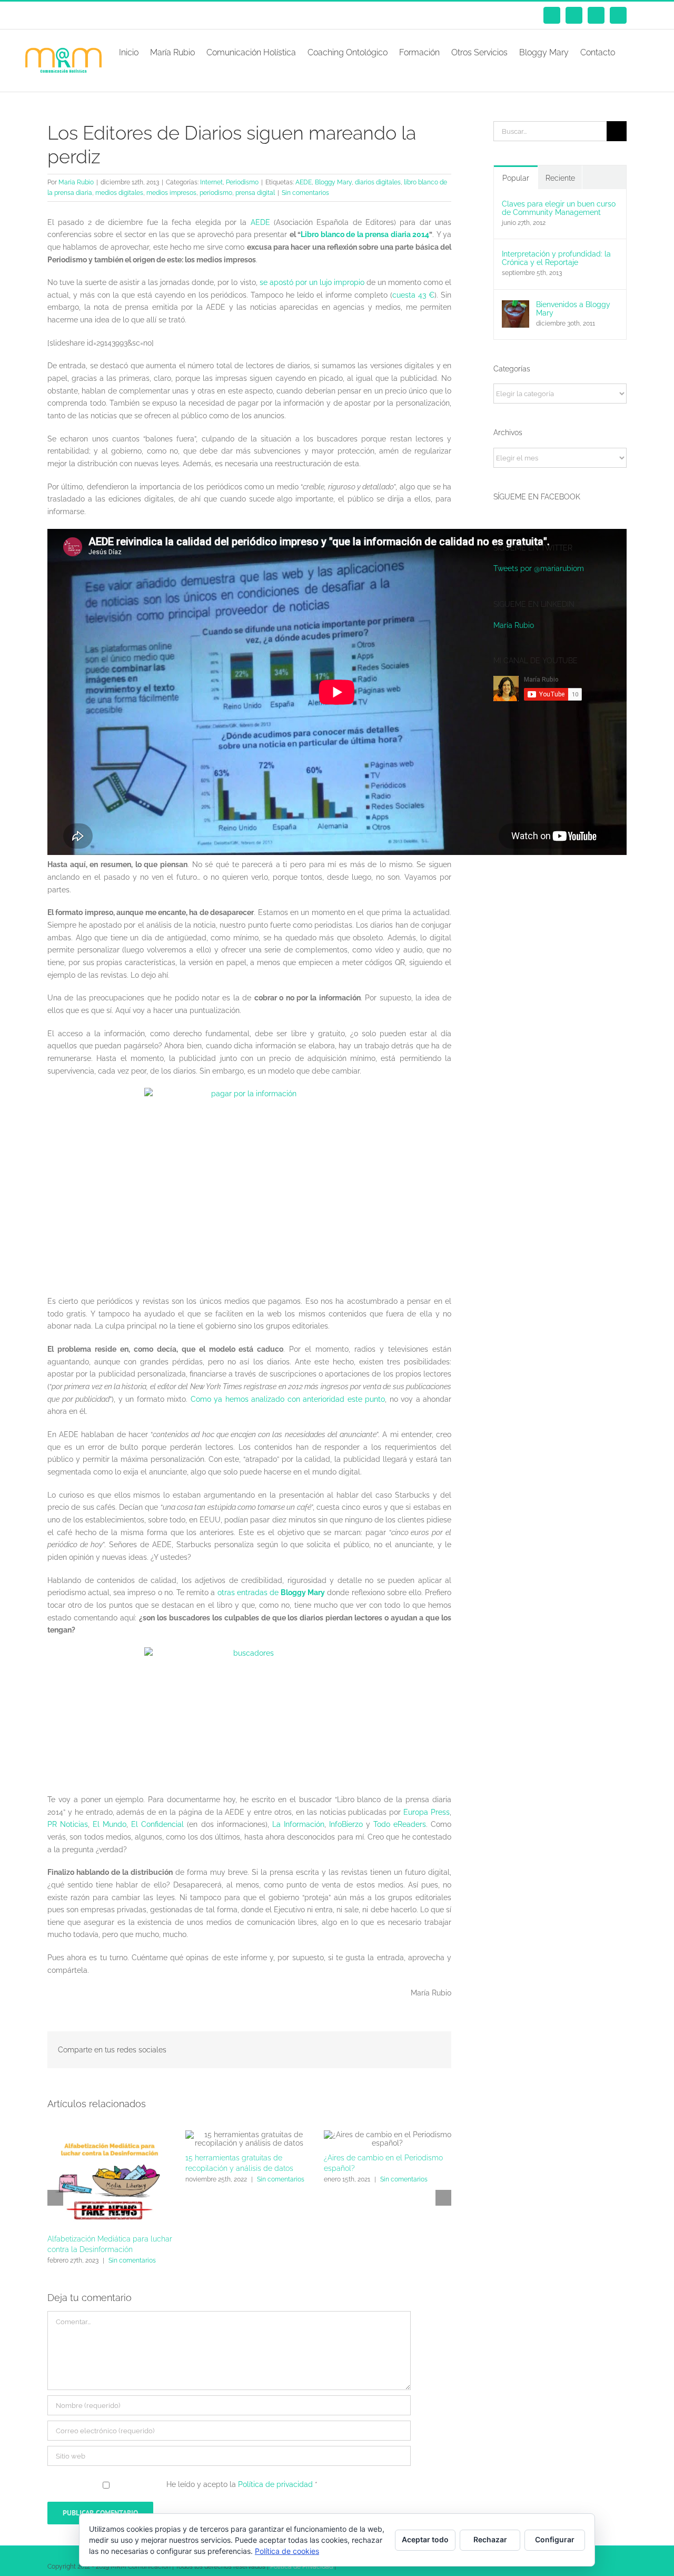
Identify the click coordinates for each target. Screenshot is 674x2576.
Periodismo (242, 182)
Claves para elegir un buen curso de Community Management (559, 208)
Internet (211, 182)
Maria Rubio (76, 182)
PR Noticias (68, 1824)
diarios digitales (378, 182)
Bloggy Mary (333, 182)
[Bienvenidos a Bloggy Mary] (516, 306)
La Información (298, 1824)
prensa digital (255, 193)
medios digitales (119, 193)
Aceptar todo (425, 2539)
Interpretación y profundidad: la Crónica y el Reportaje (556, 258)
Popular (516, 178)
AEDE (304, 182)
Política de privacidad (276, 2484)
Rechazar (490, 2539)
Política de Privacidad (301, 2567)
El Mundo (110, 1824)
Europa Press (427, 1812)
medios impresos (171, 193)
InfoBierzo (346, 1824)
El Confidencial (157, 1824)
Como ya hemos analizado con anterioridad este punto (288, 1399)
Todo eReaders (400, 1824)
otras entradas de (271, 1592)
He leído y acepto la (242, 2484)
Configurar (555, 2539)
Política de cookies (287, 2551)
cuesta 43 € (413, 295)
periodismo (216, 193)
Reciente (560, 178)
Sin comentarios (305, 193)
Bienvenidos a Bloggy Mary (573, 309)
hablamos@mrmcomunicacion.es (136, 15)
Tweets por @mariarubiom (539, 568)
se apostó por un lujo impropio (312, 282)
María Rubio (514, 625)
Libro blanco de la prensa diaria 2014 (365, 234)
